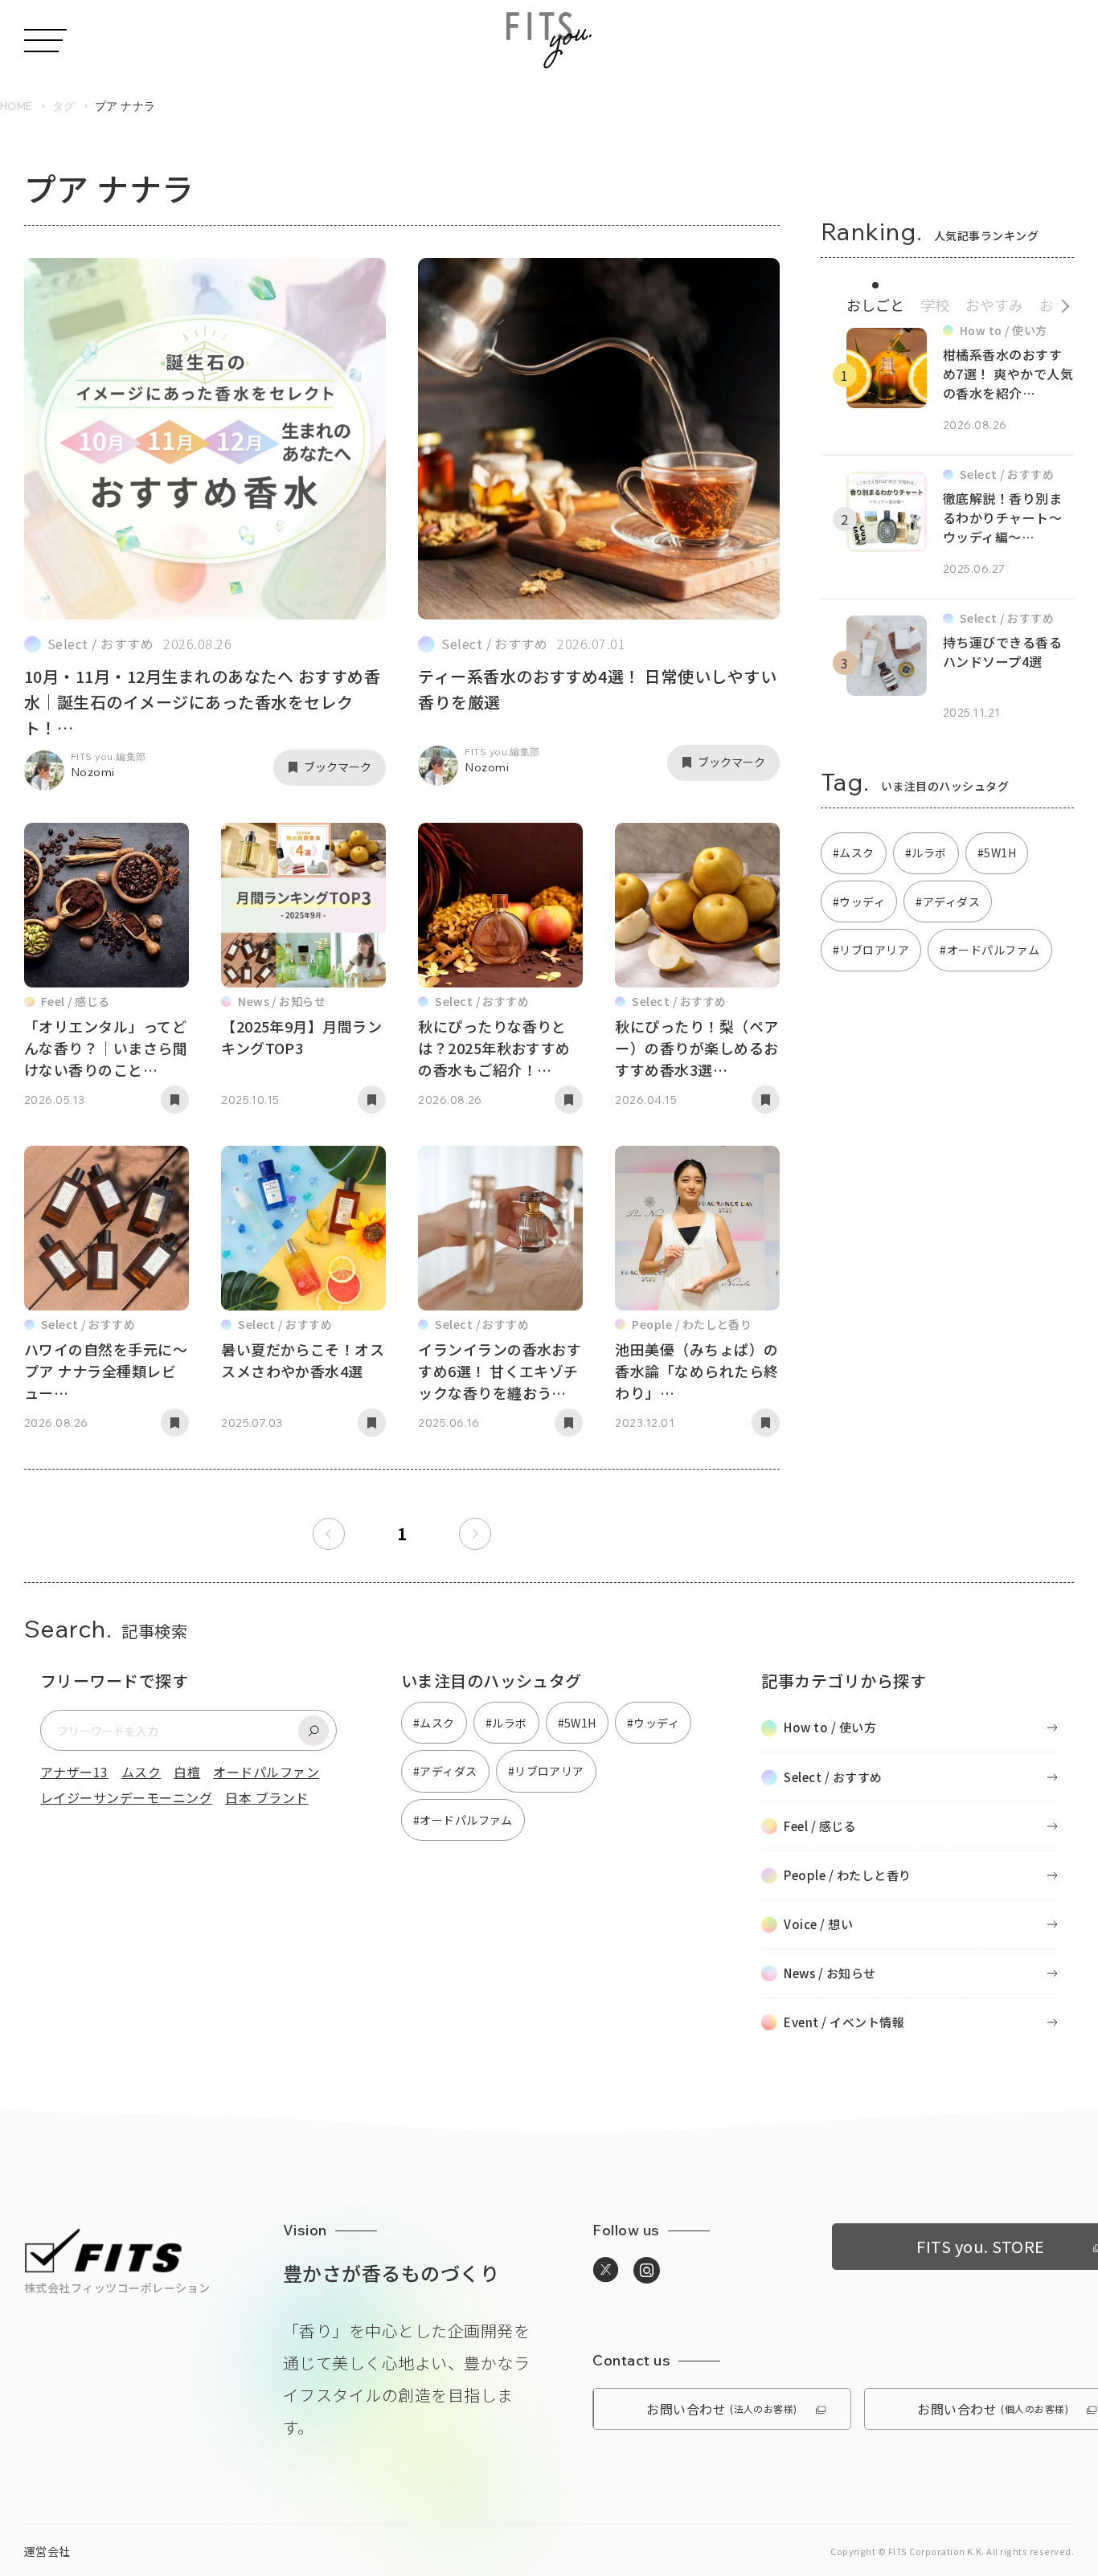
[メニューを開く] (45, 41)
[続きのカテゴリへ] (1060, 302)
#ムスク (854, 853)
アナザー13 (74, 1772)
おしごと (875, 305)
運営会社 (47, 2551)
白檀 (187, 1772)
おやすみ (994, 305)
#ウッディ (859, 902)
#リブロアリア (871, 950)
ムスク (141, 1772)
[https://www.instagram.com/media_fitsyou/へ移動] (647, 2271)
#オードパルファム (989, 950)
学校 (935, 305)
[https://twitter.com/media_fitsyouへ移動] (606, 2270)
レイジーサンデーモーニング (126, 1797)
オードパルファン (266, 1772)
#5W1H (997, 853)
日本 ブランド (266, 1797)
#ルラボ (926, 853)
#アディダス (948, 902)
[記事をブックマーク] (175, 1100)
